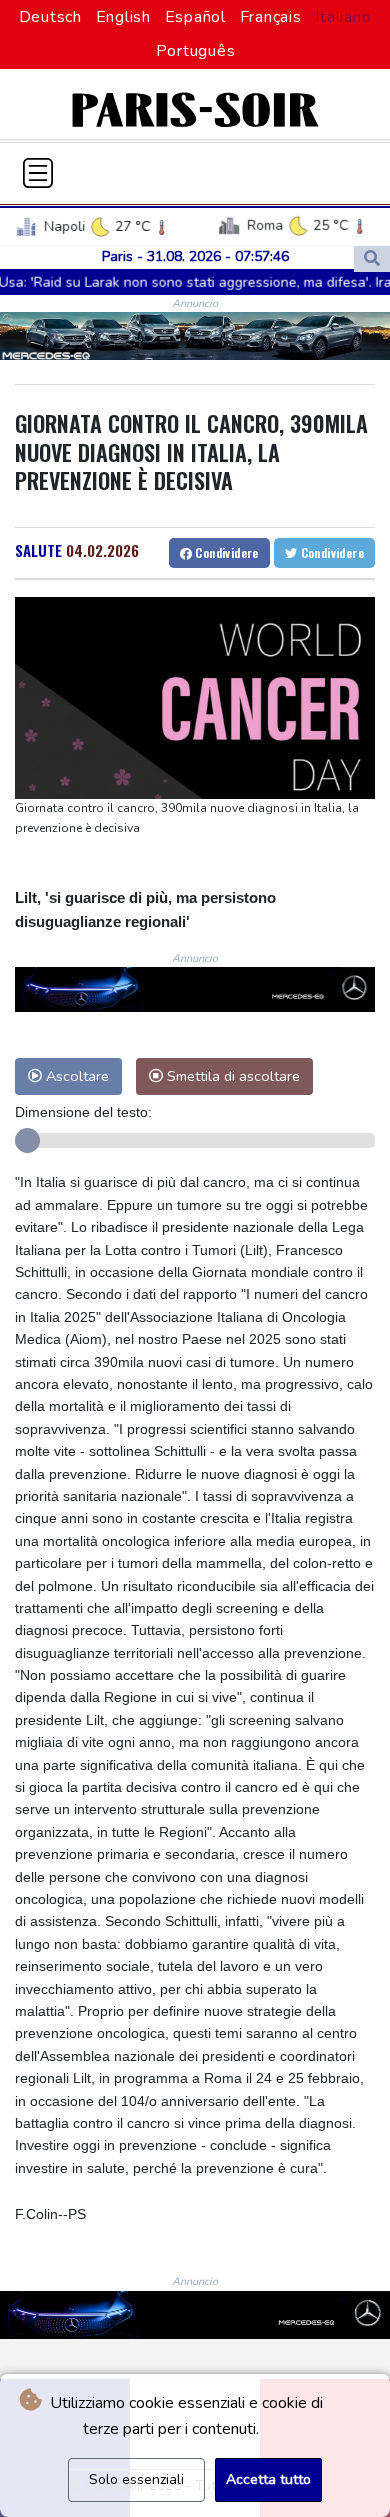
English (123, 17)
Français (271, 17)
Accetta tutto (268, 2479)
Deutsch (50, 17)
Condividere (225, 552)
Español (195, 17)
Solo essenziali (136, 2479)
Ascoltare (75, 1076)
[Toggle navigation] (38, 173)
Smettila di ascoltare (231, 1076)
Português (196, 51)
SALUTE (38, 550)
